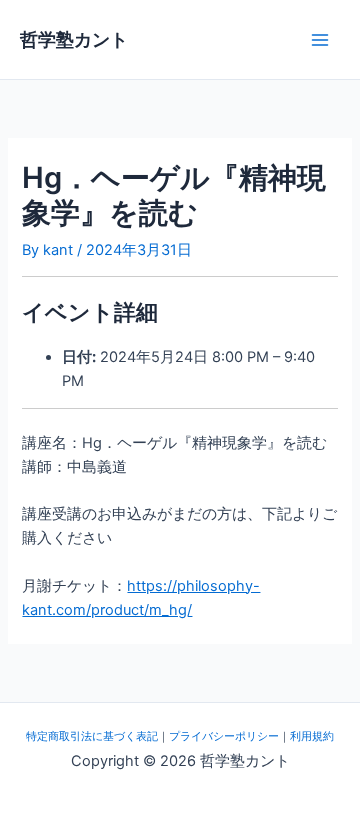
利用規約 (312, 736)
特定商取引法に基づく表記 (92, 736)
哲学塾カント (74, 39)
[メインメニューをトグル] (320, 39)
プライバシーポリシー (224, 736)
